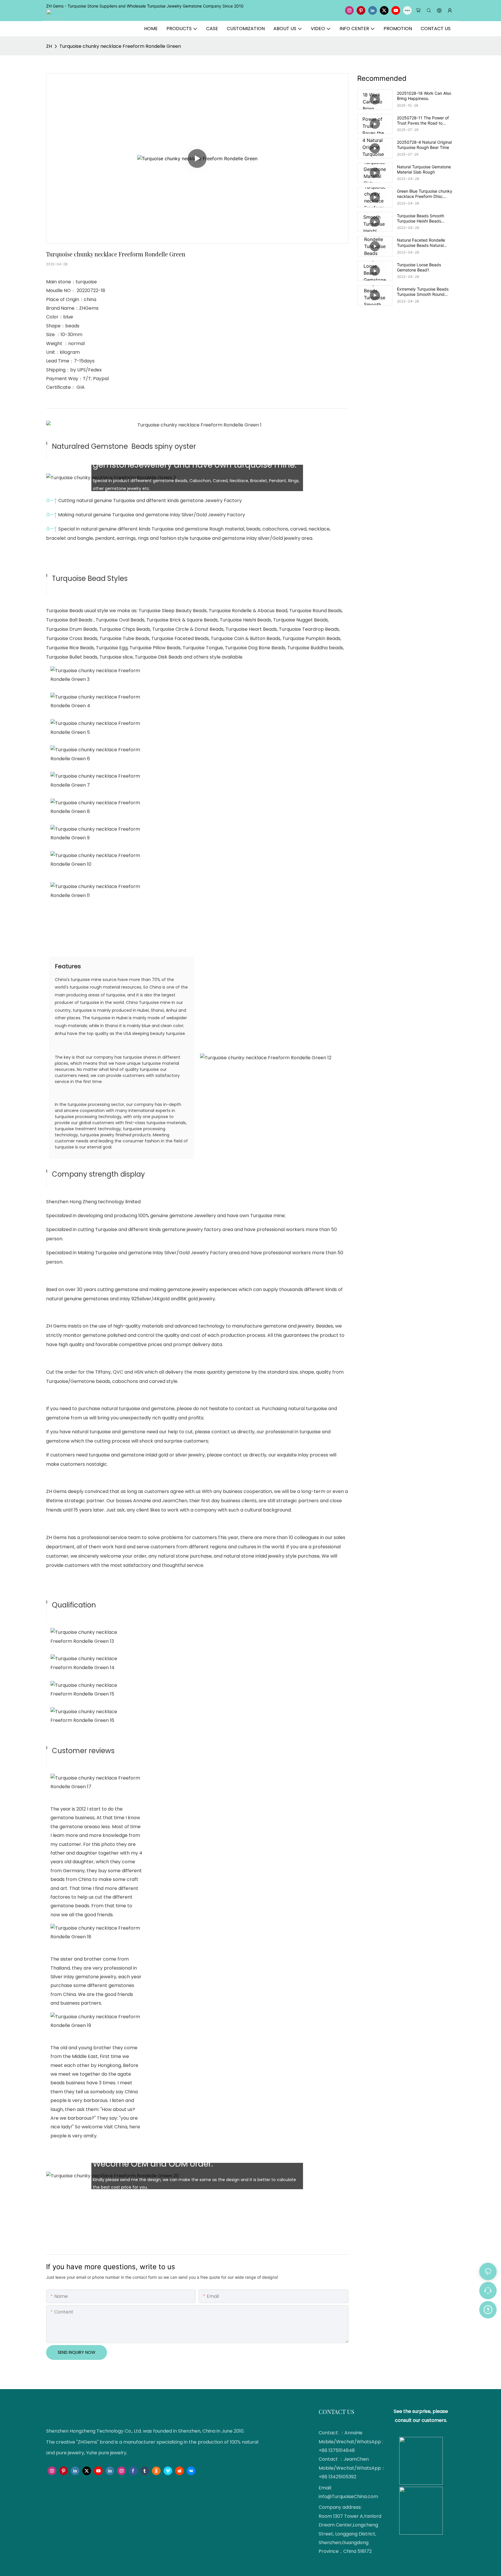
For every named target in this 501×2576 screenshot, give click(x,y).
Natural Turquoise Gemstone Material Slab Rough (424, 169)
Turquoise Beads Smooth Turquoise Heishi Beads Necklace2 (421, 218)
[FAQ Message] (488, 2309)
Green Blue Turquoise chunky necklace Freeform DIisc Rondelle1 (425, 194)
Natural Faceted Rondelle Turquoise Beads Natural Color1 (421, 243)
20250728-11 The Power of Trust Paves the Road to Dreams (423, 121)
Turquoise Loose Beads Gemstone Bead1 (419, 267)
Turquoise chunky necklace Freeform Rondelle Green (120, 46)
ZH (49, 46)
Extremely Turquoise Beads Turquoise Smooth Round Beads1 (423, 292)
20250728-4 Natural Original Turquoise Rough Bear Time (424, 145)
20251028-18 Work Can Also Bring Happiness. (424, 96)
